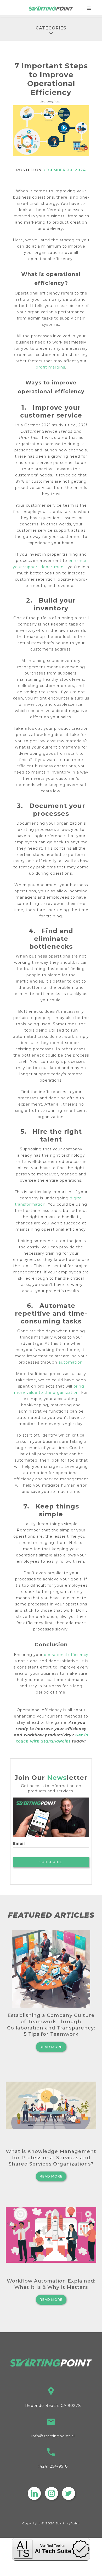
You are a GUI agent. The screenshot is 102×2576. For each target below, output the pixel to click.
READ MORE (51, 2047)
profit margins (50, 367)
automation (71, 1362)
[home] (51, 8)
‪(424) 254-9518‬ (53, 2466)
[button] (89, 8)
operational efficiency (66, 1655)
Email (19, 1843)
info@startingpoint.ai (53, 2436)
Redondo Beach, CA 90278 (53, 2406)
